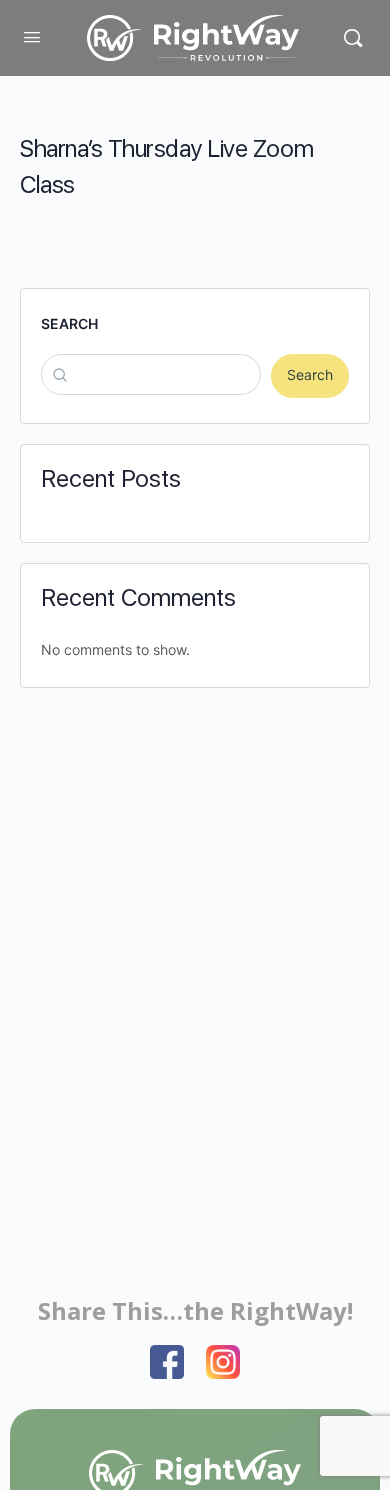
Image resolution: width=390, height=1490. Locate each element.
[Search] (353, 38)
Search (69, 323)
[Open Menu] (32, 36)
